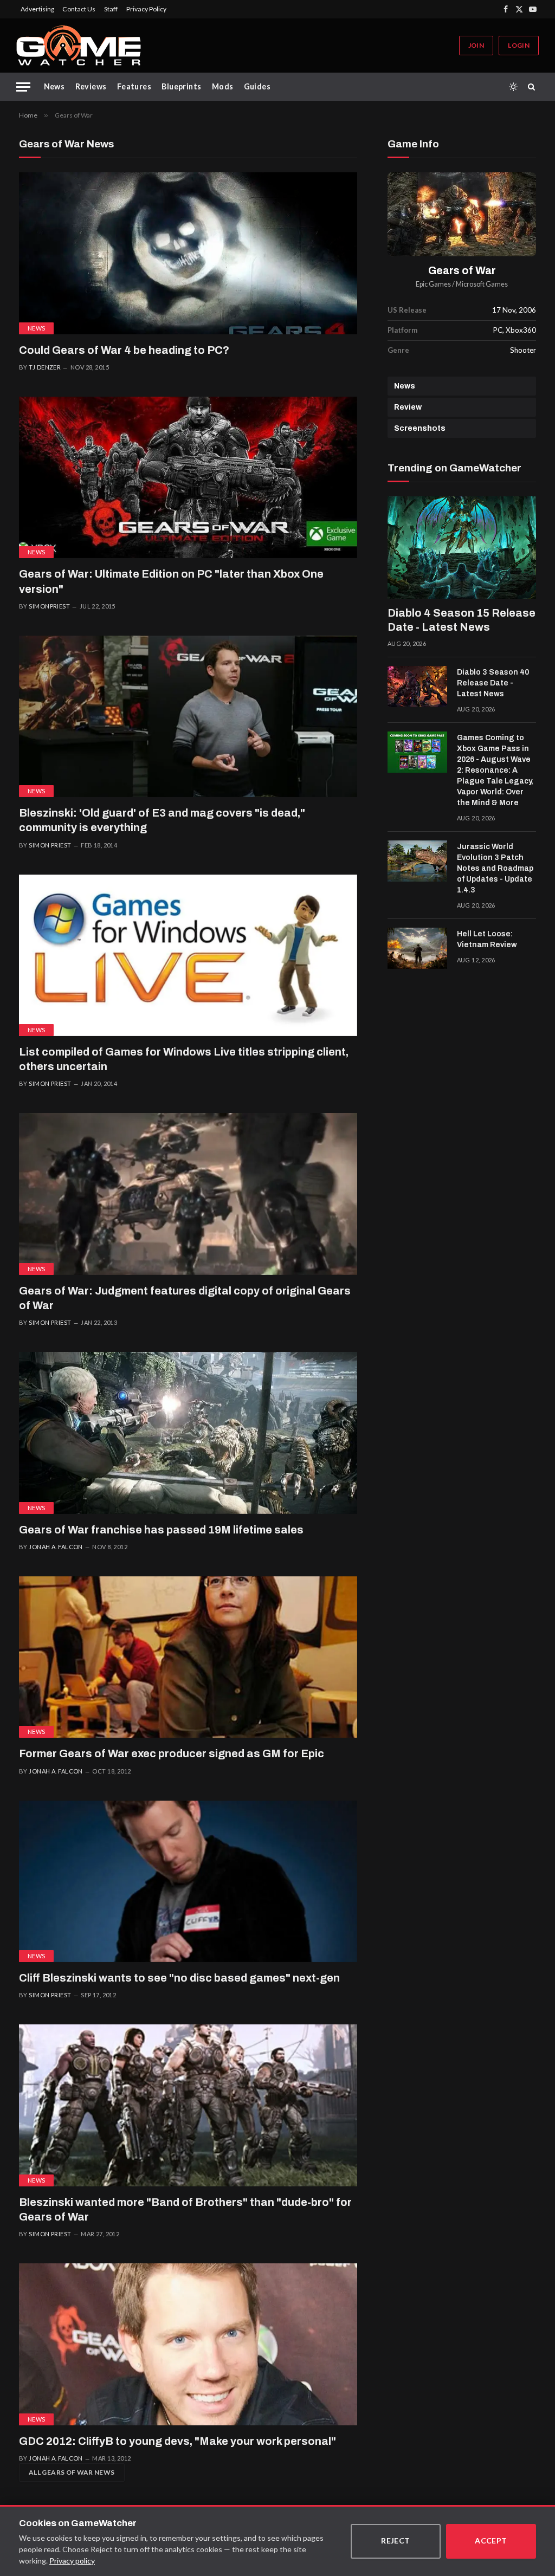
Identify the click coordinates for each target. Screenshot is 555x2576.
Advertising (37, 9)
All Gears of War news (72, 2472)
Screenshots (420, 428)
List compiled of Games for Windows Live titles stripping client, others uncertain (184, 1059)
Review (408, 407)
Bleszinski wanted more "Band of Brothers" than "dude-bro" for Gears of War (185, 2209)
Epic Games (433, 284)
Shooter (523, 350)
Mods (223, 86)
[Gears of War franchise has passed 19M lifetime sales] (188, 1433)
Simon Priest (50, 845)
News (54, 86)
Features (134, 86)
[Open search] (533, 87)
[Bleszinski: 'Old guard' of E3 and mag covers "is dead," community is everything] (188, 716)
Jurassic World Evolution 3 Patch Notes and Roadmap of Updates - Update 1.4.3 (495, 868)
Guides (257, 86)
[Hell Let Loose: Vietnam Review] (417, 948)
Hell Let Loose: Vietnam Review (487, 939)
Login (519, 45)
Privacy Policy (146, 9)
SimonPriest (49, 606)
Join (476, 45)
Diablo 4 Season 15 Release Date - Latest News (462, 620)
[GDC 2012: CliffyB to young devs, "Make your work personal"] (188, 2344)
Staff (111, 9)
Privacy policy (72, 2561)
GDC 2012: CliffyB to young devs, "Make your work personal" (178, 2441)
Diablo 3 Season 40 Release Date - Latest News (493, 683)
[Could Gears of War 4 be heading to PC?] (188, 253)
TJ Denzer (45, 367)
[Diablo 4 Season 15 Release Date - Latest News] (462, 548)
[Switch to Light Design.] (513, 87)
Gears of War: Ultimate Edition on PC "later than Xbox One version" (171, 581)
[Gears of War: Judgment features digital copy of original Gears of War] (188, 1194)
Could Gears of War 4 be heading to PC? (124, 350)
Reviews (91, 86)
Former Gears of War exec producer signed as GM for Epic (172, 1753)
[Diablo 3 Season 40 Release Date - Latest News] (417, 687)
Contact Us (79, 9)
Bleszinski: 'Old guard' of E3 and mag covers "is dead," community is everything (162, 820)
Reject (396, 2541)
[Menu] (23, 87)
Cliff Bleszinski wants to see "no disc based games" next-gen (179, 1978)
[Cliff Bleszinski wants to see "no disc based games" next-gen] (188, 1881)
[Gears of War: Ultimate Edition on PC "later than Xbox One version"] (188, 477)
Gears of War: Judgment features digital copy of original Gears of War (185, 1298)
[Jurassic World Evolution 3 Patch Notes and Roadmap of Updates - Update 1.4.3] (417, 861)
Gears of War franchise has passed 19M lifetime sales (161, 1530)
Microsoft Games (482, 284)
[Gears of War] (462, 214)
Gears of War (462, 271)
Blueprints (181, 86)
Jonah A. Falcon (56, 1547)
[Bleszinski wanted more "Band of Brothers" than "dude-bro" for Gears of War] (188, 2105)
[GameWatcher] (79, 46)
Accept (491, 2541)
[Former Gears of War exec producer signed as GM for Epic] (188, 1657)
